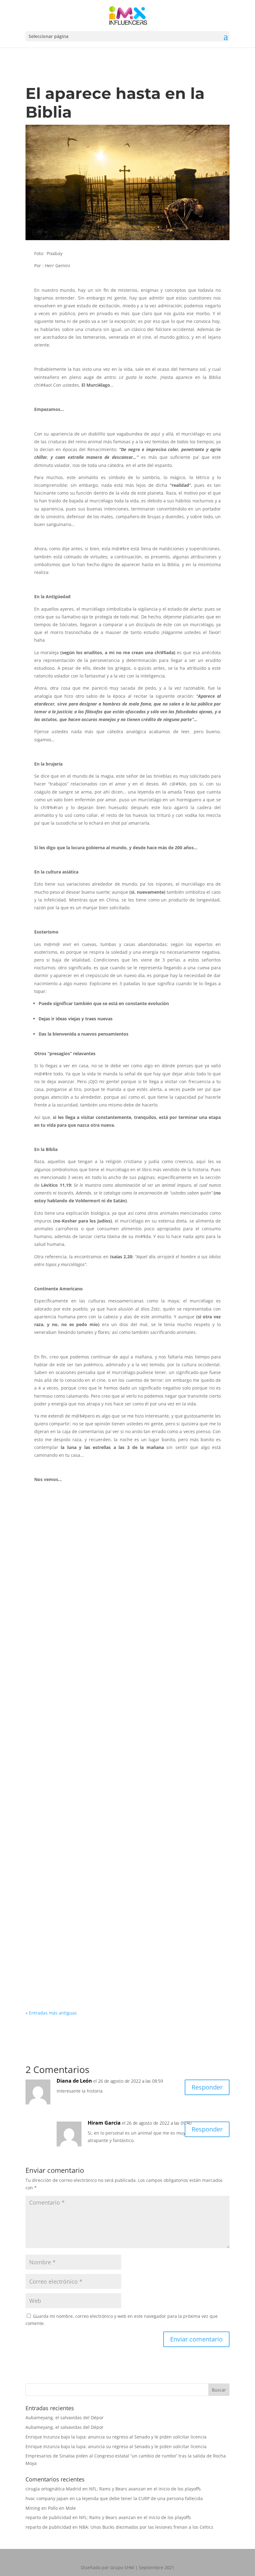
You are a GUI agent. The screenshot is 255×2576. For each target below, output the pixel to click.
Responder (207, 2087)
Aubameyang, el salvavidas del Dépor (65, 2418)
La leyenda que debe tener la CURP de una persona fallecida (139, 2498)
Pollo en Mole (62, 2508)
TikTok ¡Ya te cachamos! (63, 1792)
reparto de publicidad (48, 2517)
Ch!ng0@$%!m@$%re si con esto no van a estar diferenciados (112, 1652)
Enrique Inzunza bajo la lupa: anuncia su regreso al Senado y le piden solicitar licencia (116, 2437)
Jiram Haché (116, 1591)
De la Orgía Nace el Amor (65, 1581)
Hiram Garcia (54, 1591)
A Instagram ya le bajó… (63, 1948)
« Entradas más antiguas (51, 2013)
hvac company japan (47, 2498)
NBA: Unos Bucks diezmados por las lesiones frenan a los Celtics (146, 2527)
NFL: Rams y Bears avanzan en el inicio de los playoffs (145, 2489)
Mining (33, 2508)
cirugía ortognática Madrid (53, 2489)
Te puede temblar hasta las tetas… (77, 1870)
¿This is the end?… (56, 1722)
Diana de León (74, 2081)
